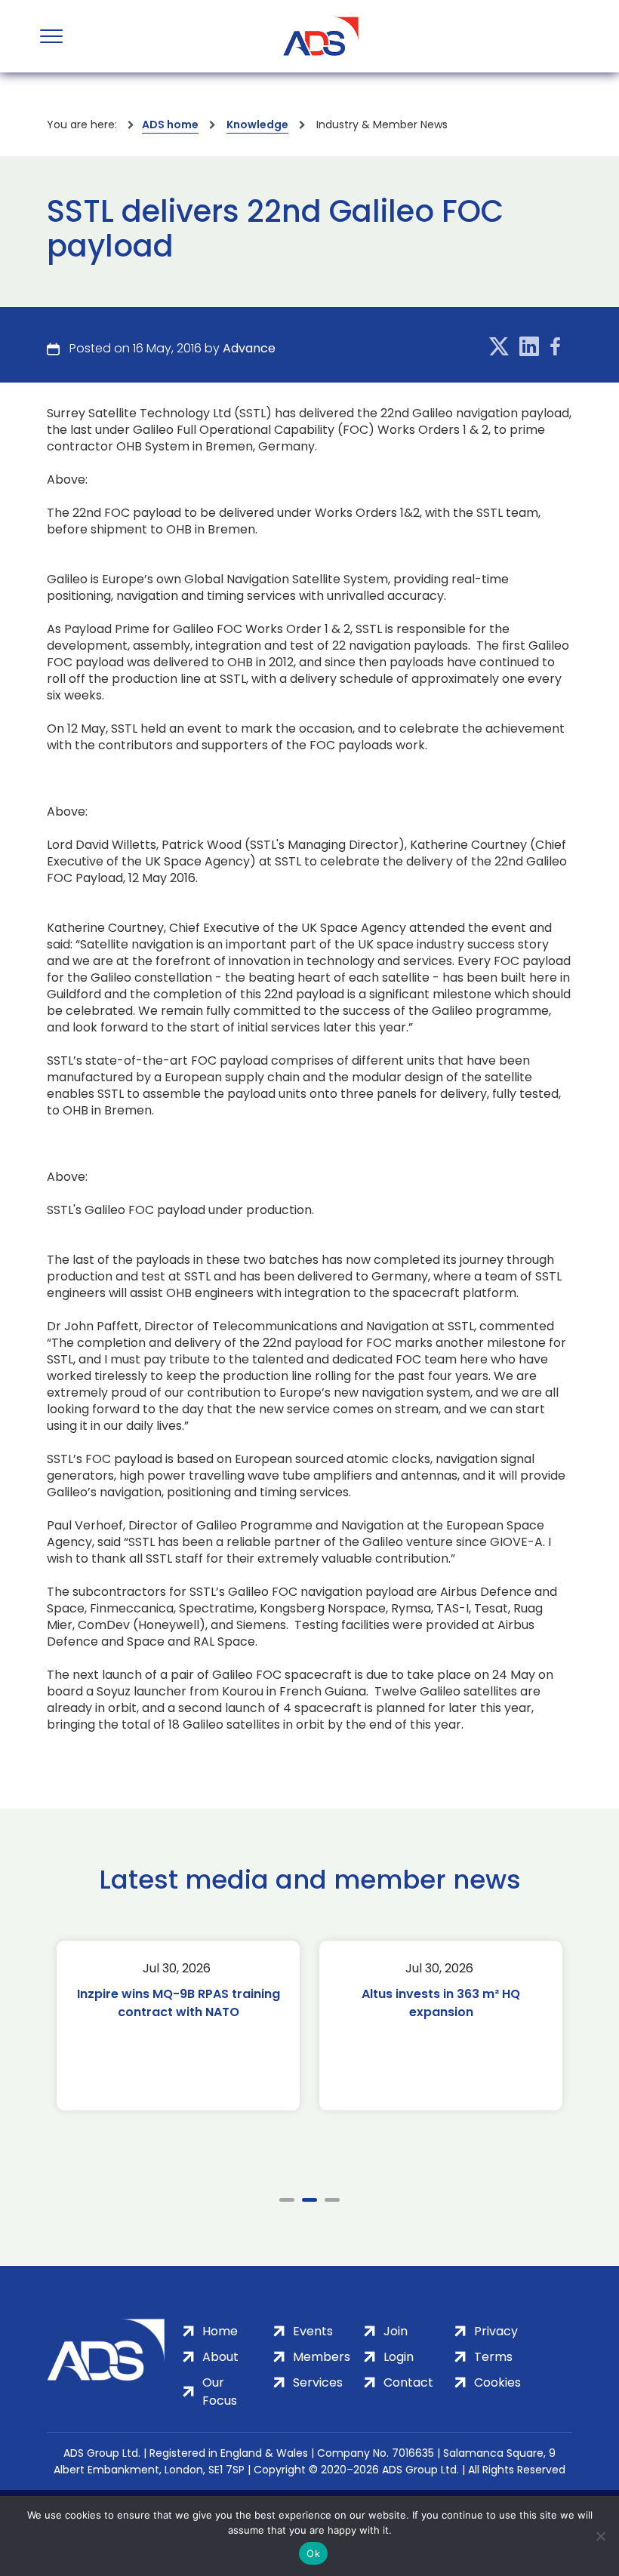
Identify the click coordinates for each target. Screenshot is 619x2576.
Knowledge (257, 124)
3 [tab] (332, 2200)
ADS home (170, 124)
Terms (493, 2357)
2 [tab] (309, 2200)
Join (396, 2331)
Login (399, 2357)
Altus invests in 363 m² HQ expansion (180, 2003)
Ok (313, 2553)
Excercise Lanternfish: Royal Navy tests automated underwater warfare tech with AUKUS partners (442, 2021)
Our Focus (220, 2392)
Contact (408, 2382)
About (220, 2357)
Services (318, 2382)
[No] (600, 2536)
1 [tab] (287, 2200)
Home (220, 2331)
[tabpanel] (180, 2026)
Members (322, 2357)
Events (313, 2331)
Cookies (497, 2382)
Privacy (496, 2331)
